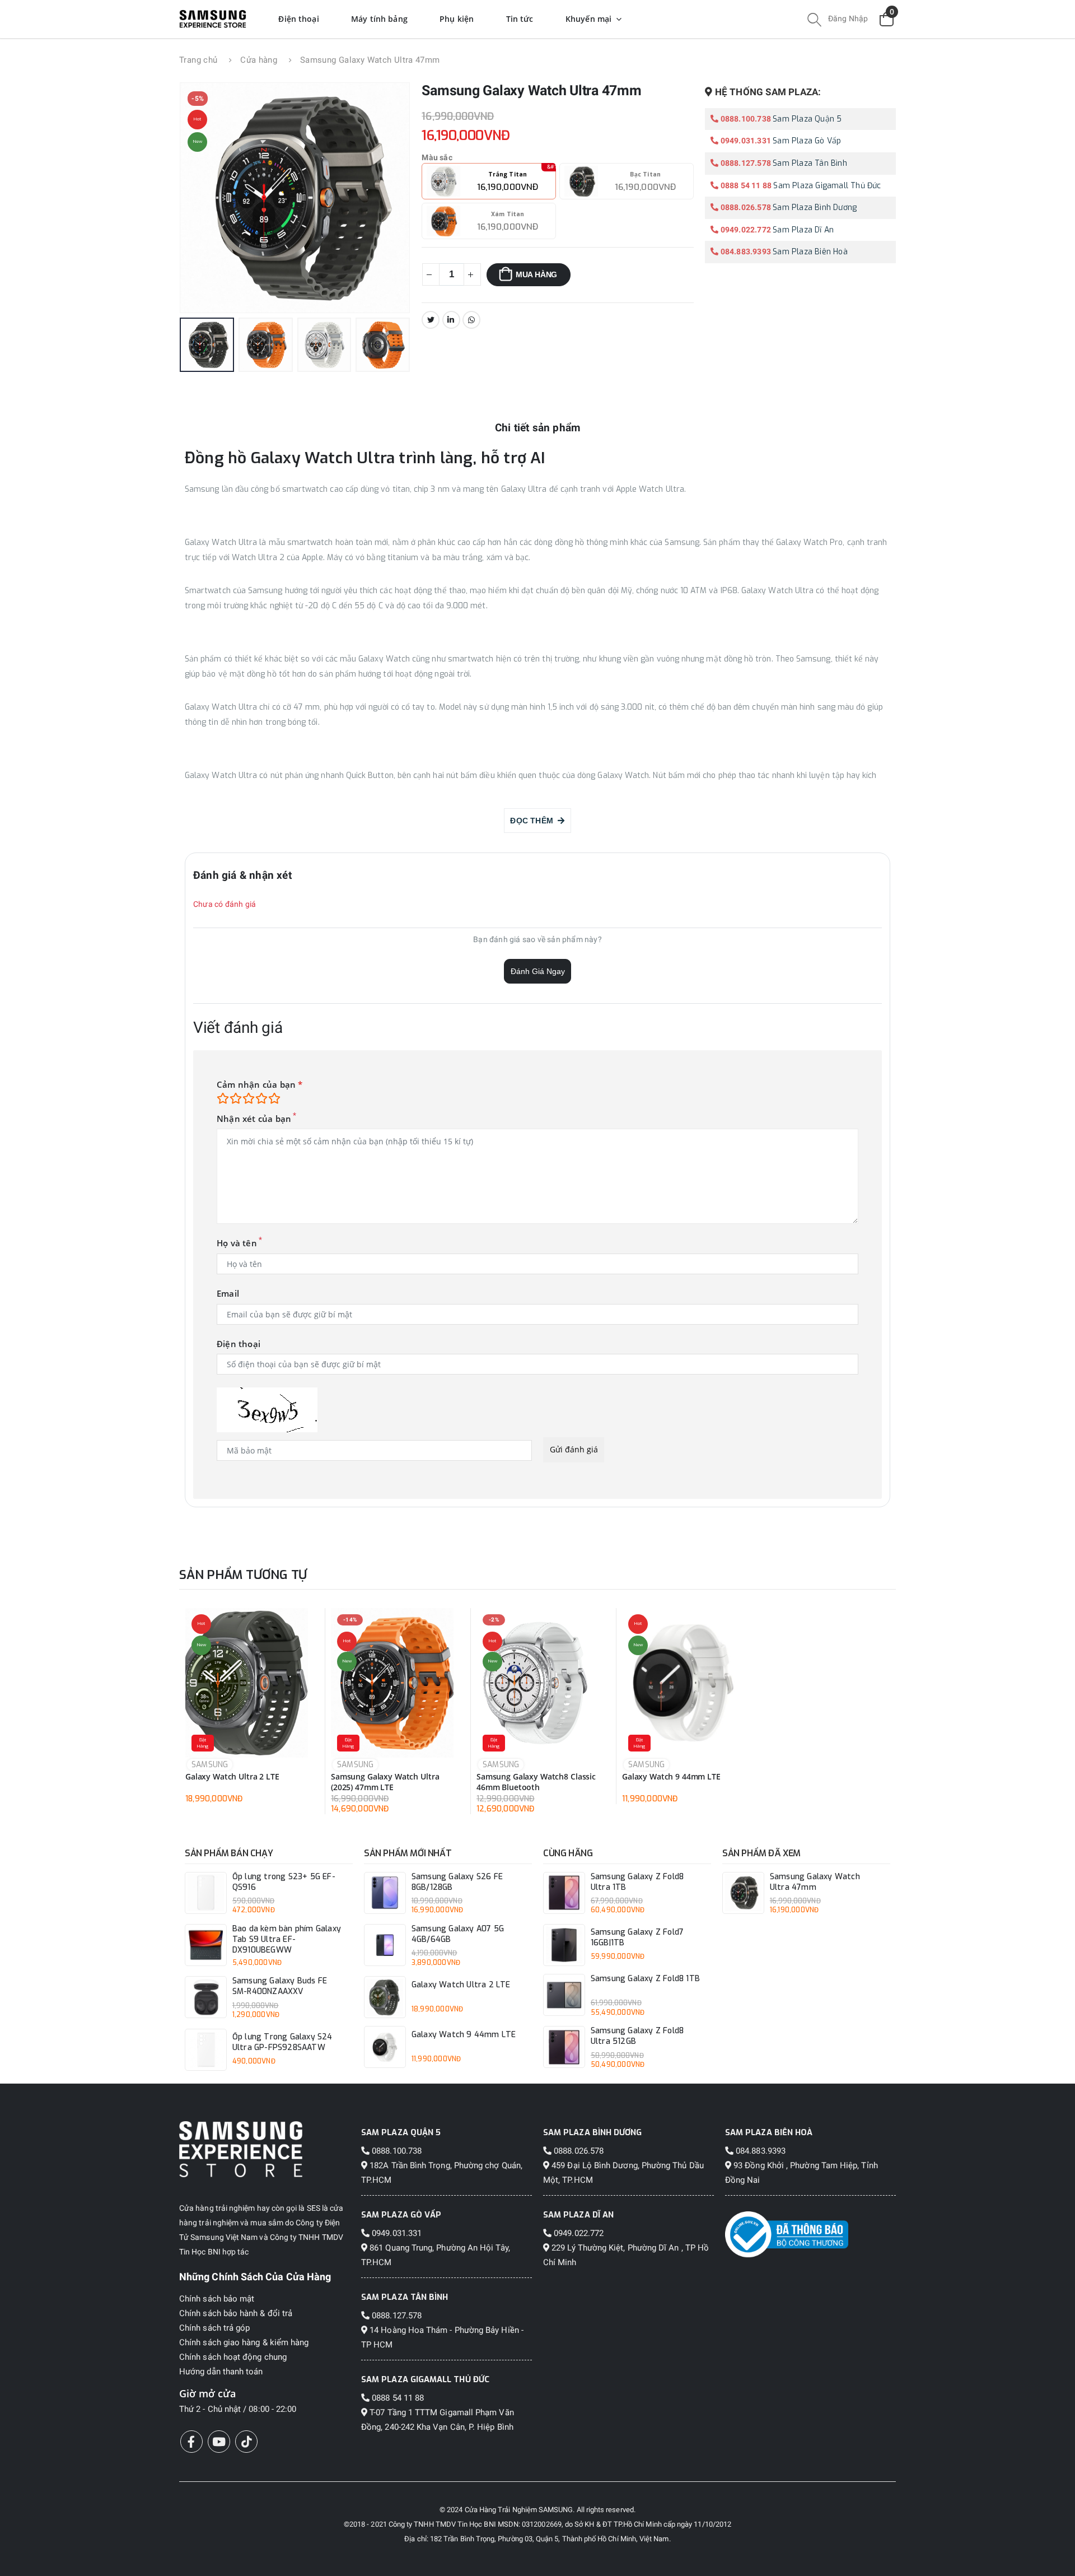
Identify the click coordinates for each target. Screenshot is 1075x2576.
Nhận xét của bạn (254, 1119)
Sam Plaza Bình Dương (815, 208)
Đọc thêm (534, 821)
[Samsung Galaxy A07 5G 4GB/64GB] (385, 1945)
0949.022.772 (745, 230)
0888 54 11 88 (745, 185)
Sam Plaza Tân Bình (810, 163)
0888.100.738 (745, 119)
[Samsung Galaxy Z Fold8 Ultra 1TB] (564, 1893)
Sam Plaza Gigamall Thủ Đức (827, 186)
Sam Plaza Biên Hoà (810, 252)
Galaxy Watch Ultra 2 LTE (232, 1777)
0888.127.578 (745, 163)
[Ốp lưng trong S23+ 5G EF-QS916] (206, 1893)
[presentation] (204, 198)
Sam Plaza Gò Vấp (807, 141)
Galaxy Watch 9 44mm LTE (671, 1777)
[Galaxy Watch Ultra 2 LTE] (247, 1683)
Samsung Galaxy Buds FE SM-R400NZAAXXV (280, 1986)
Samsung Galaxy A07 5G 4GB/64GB (458, 1934)
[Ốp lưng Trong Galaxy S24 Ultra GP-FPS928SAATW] (206, 2050)
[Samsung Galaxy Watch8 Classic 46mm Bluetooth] (538, 1683)
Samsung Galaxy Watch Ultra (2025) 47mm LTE (385, 1782)
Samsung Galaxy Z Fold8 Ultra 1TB (637, 1882)
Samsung (210, 1765)
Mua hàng (536, 274)
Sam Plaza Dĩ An (803, 230)
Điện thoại (239, 1344)
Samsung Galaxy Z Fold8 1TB (645, 1979)
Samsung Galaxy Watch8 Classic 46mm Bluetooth (536, 1782)
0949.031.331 (745, 141)
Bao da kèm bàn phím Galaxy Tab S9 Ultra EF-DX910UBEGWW (287, 1940)
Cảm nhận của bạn (260, 1085)
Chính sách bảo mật (217, 2299)
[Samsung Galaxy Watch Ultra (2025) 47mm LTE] (392, 1683)
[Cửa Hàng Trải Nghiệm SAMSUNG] (265, 2149)
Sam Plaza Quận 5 (807, 119)
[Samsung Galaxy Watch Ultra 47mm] (743, 1893)
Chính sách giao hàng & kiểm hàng (244, 2342)
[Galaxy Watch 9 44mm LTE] (683, 1683)
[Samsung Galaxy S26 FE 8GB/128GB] (385, 1893)
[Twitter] (431, 320)
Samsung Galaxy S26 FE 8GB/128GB (457, 1882)
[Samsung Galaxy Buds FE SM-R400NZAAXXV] (206, 1997)
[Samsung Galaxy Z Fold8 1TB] (564, 1995)
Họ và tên (237, 1243)
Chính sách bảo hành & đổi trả (236, 2313)
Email (228, 1294)
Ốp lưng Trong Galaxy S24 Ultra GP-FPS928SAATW (282, 2042)
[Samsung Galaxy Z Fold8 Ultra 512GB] (564, 2047)
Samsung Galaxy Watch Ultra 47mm (815, 1882)
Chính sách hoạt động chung (233, 2357)
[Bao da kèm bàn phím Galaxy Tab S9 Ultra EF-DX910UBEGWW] (206, 1945)
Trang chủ (198, 60)
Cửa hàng (259, 60)
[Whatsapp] (471, 320)
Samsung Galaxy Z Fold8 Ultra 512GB (637, 2036)
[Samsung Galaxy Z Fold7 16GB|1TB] (564, 1945)
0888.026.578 (745, 207)
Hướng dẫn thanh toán (221, 2372)
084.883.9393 (745, 251)
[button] (814, 21)
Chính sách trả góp (214, 2328)
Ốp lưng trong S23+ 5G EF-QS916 (284, 1882)
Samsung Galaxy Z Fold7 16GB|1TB (637, 1938)
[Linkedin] (451, 320)
